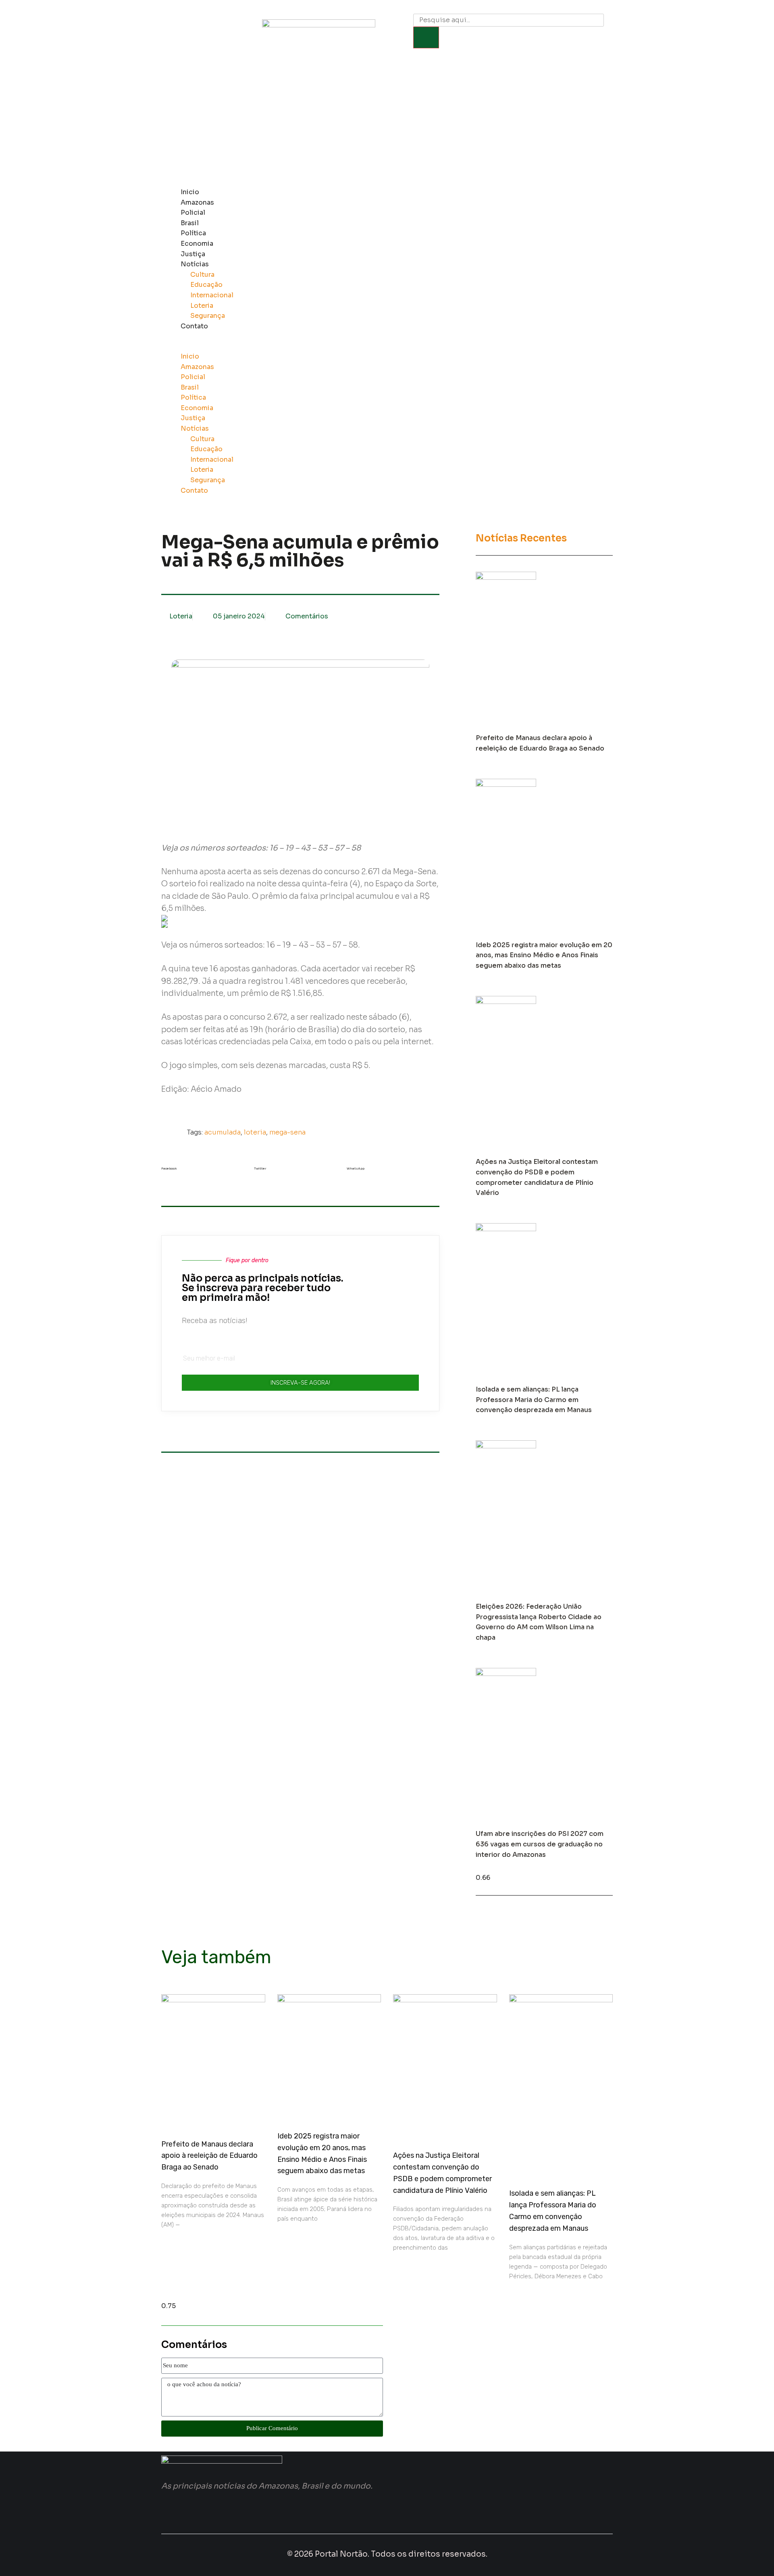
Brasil (190, 223)
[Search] (426, 37)
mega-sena (287, 1132)
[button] (365, 346)
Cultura (202, 275)
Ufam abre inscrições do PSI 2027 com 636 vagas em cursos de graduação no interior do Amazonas (540, 1844)
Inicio (190, 192)
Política (193, 233)
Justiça (193, 254)
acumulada (223, 1132)
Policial (193, 213)
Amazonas (197, 202)
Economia (197, 244)
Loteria (202, 306)
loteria (255, 1132)
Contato (194, 326)
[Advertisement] (387, 122)
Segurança (208, 316)
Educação (206, 285)
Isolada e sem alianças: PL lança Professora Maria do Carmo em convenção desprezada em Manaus (534, 1400)
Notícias (195, 264)
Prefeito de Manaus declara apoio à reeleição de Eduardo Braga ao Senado (209, 2156)
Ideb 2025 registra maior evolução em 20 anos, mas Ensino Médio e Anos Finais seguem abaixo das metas (544, 955)
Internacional (212, 295)
